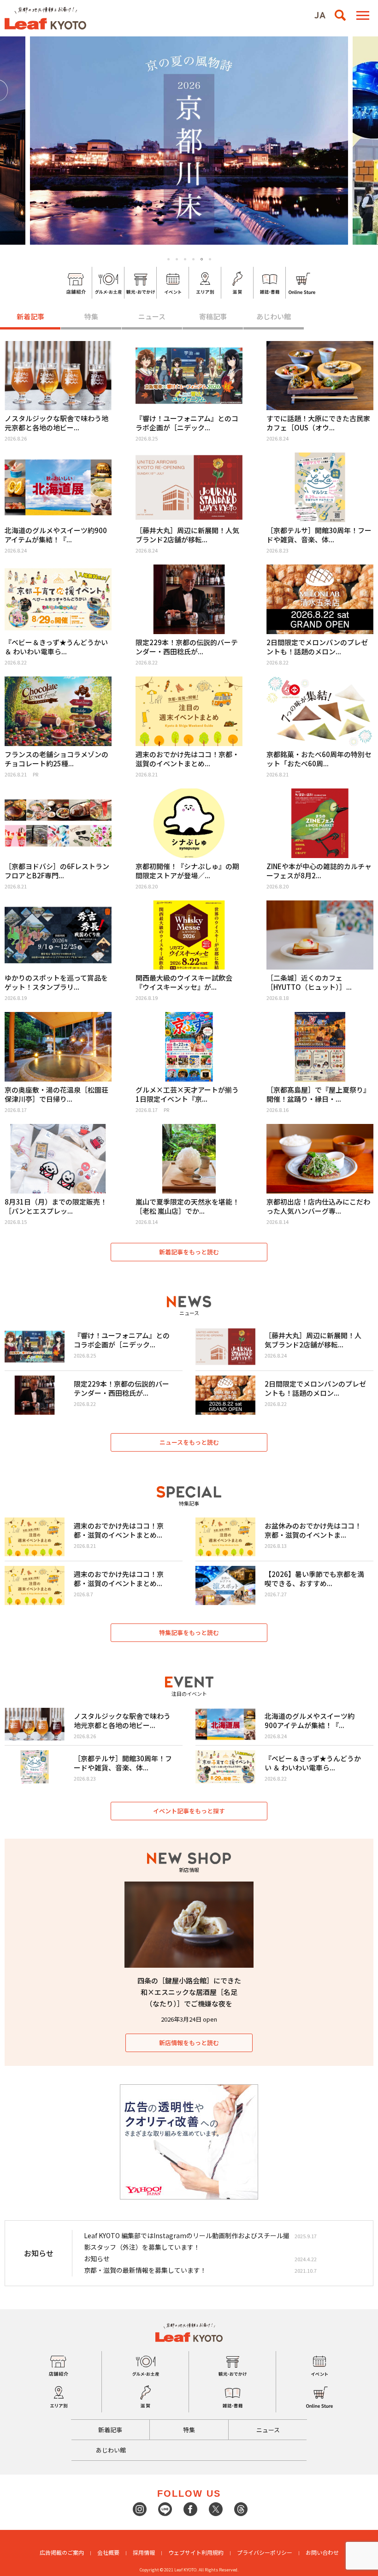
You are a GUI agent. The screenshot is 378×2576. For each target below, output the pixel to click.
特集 (91, 316)
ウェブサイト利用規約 (196, 2552)
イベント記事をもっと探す (189, 1811)
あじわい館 (274, 316)
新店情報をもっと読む (189, 2043)
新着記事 (30, 316)
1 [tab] (168, 259)
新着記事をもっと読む (189, 1252)
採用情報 (144, 2552)
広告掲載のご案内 (62, 2552)
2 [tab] (177, 259)
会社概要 (108, 2552)
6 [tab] (210, 259)
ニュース (152, 316)
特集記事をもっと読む (189, 1632)
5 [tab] (202, 259)
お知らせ (97, 2258)
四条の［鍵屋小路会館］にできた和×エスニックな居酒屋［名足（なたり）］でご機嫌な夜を (189, 1992)
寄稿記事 (213, 316)
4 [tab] (193, 259)
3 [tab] (185, 259)
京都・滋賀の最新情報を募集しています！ (145, 2270)
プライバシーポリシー (265, 2552)
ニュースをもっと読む (189, 1442)
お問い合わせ (322, 2552)
